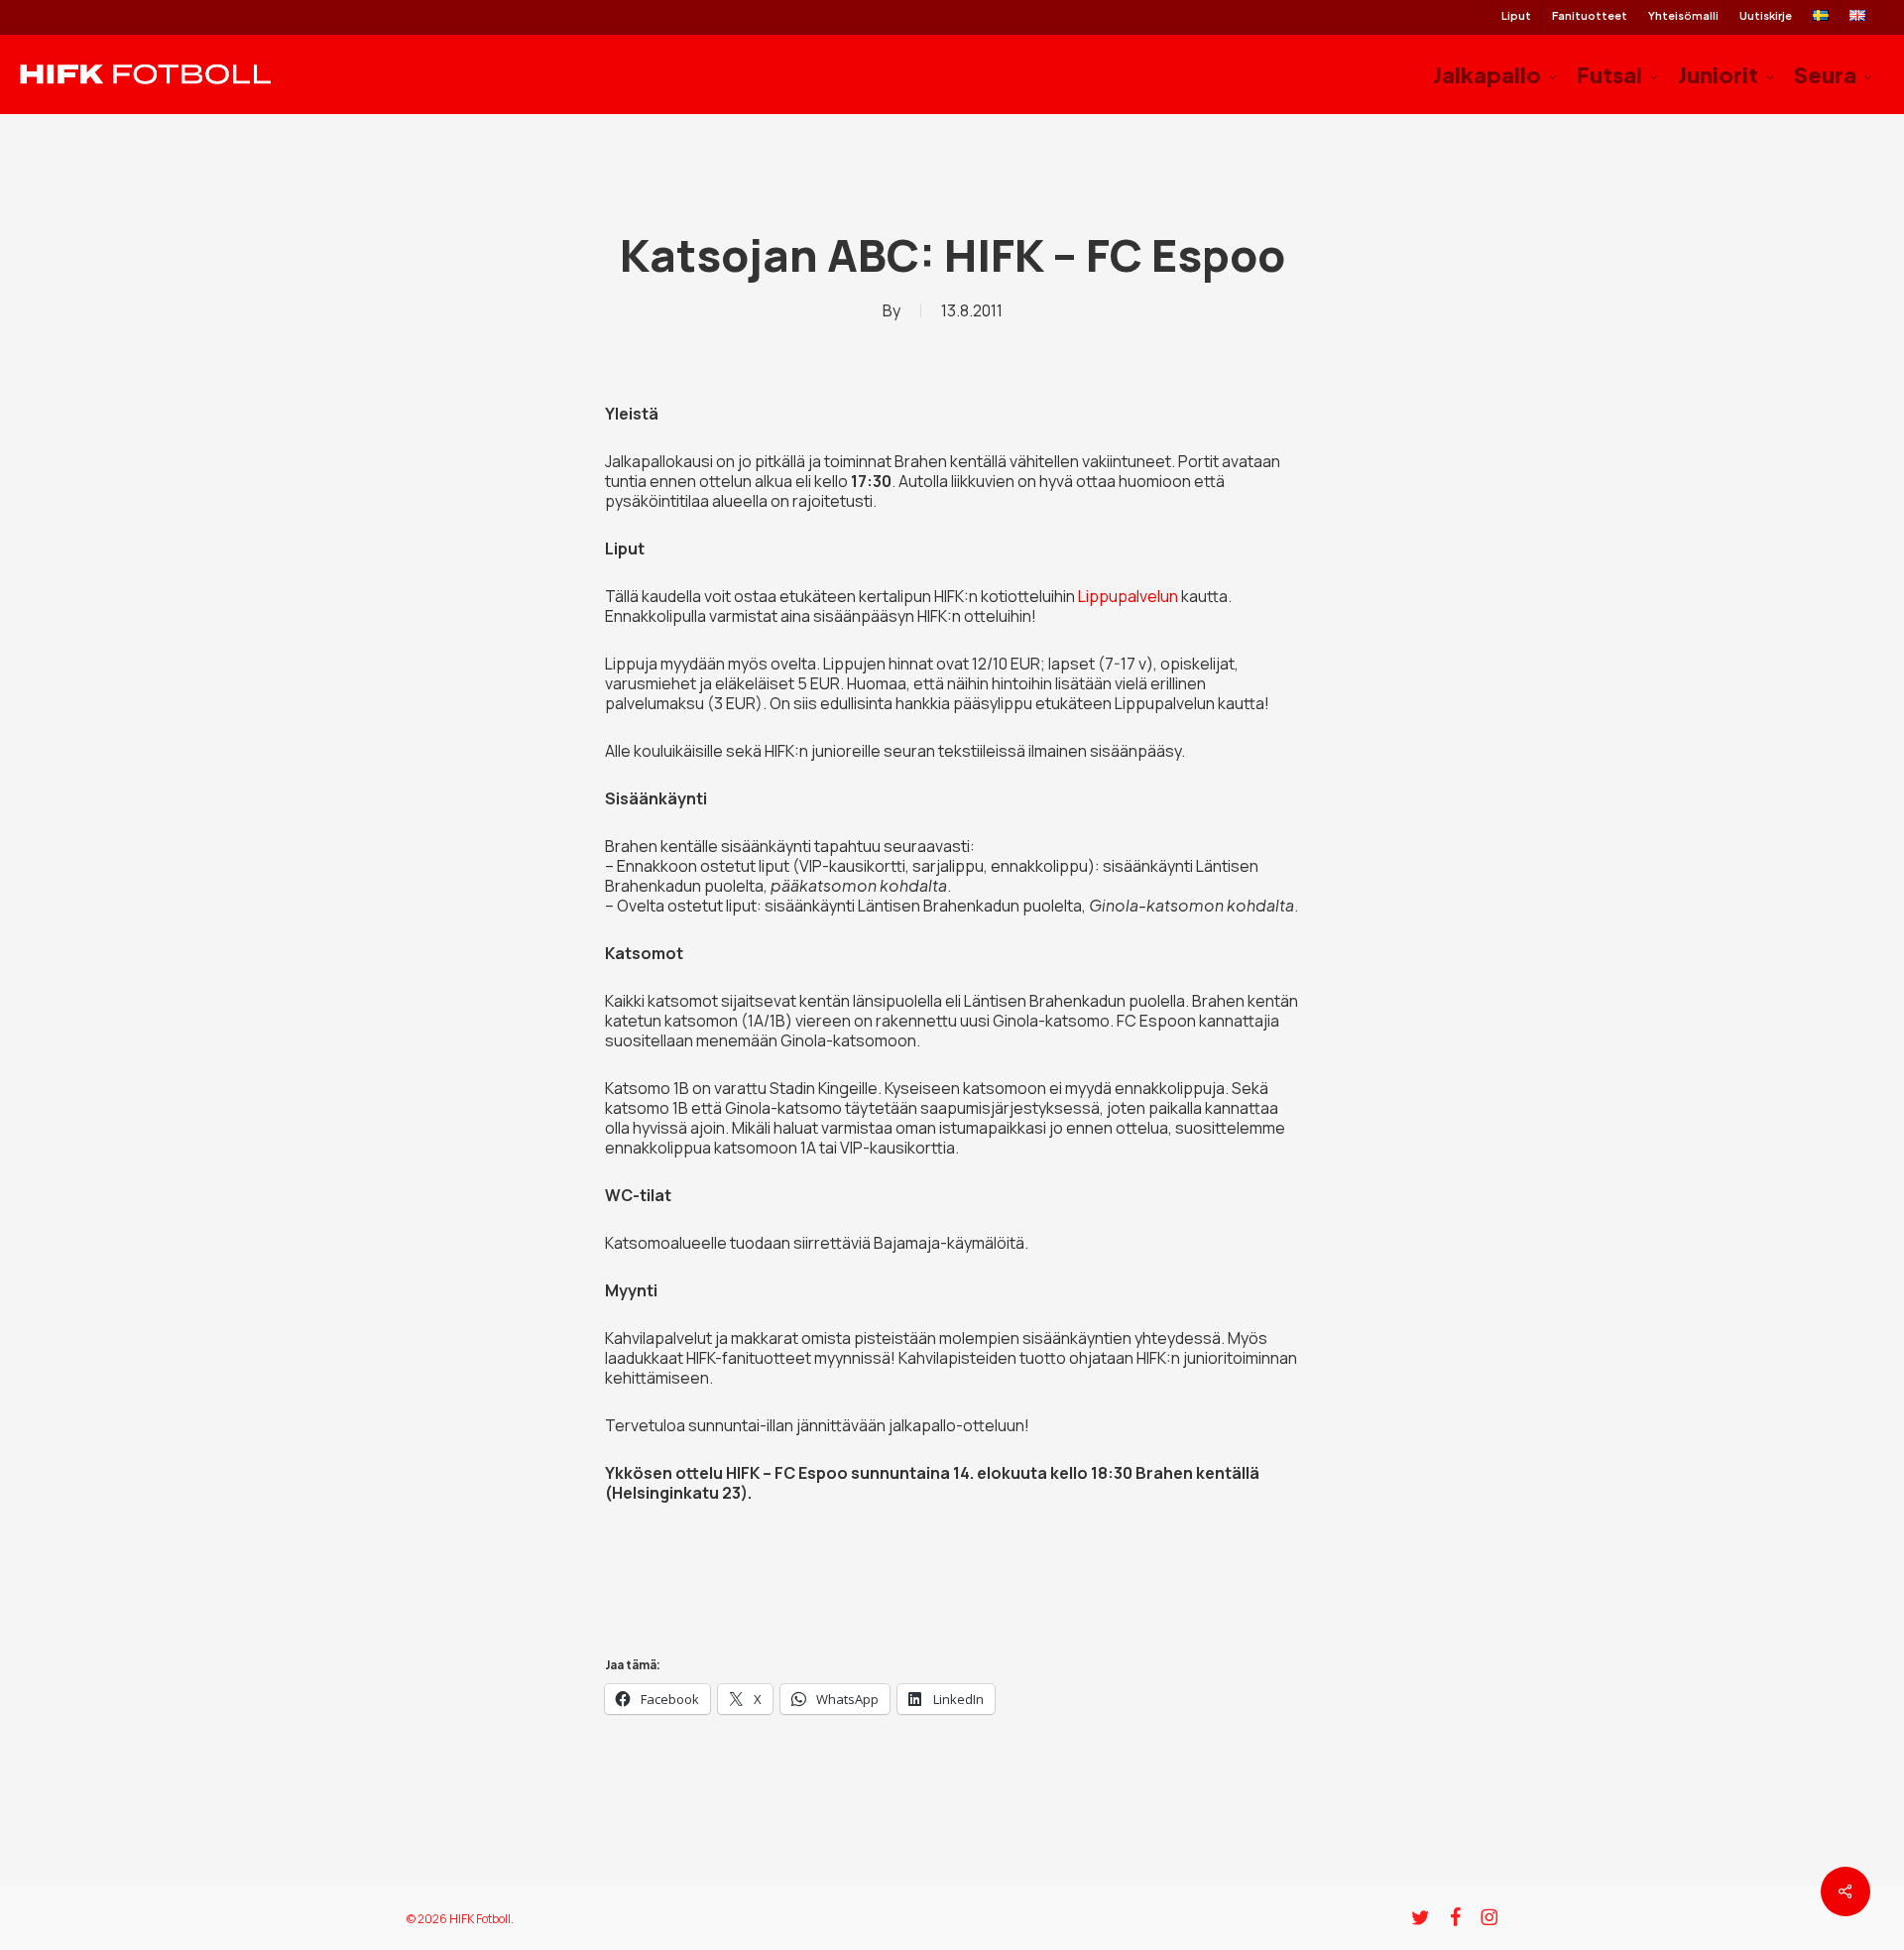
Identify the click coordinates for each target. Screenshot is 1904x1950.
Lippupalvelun (1128, 596)
